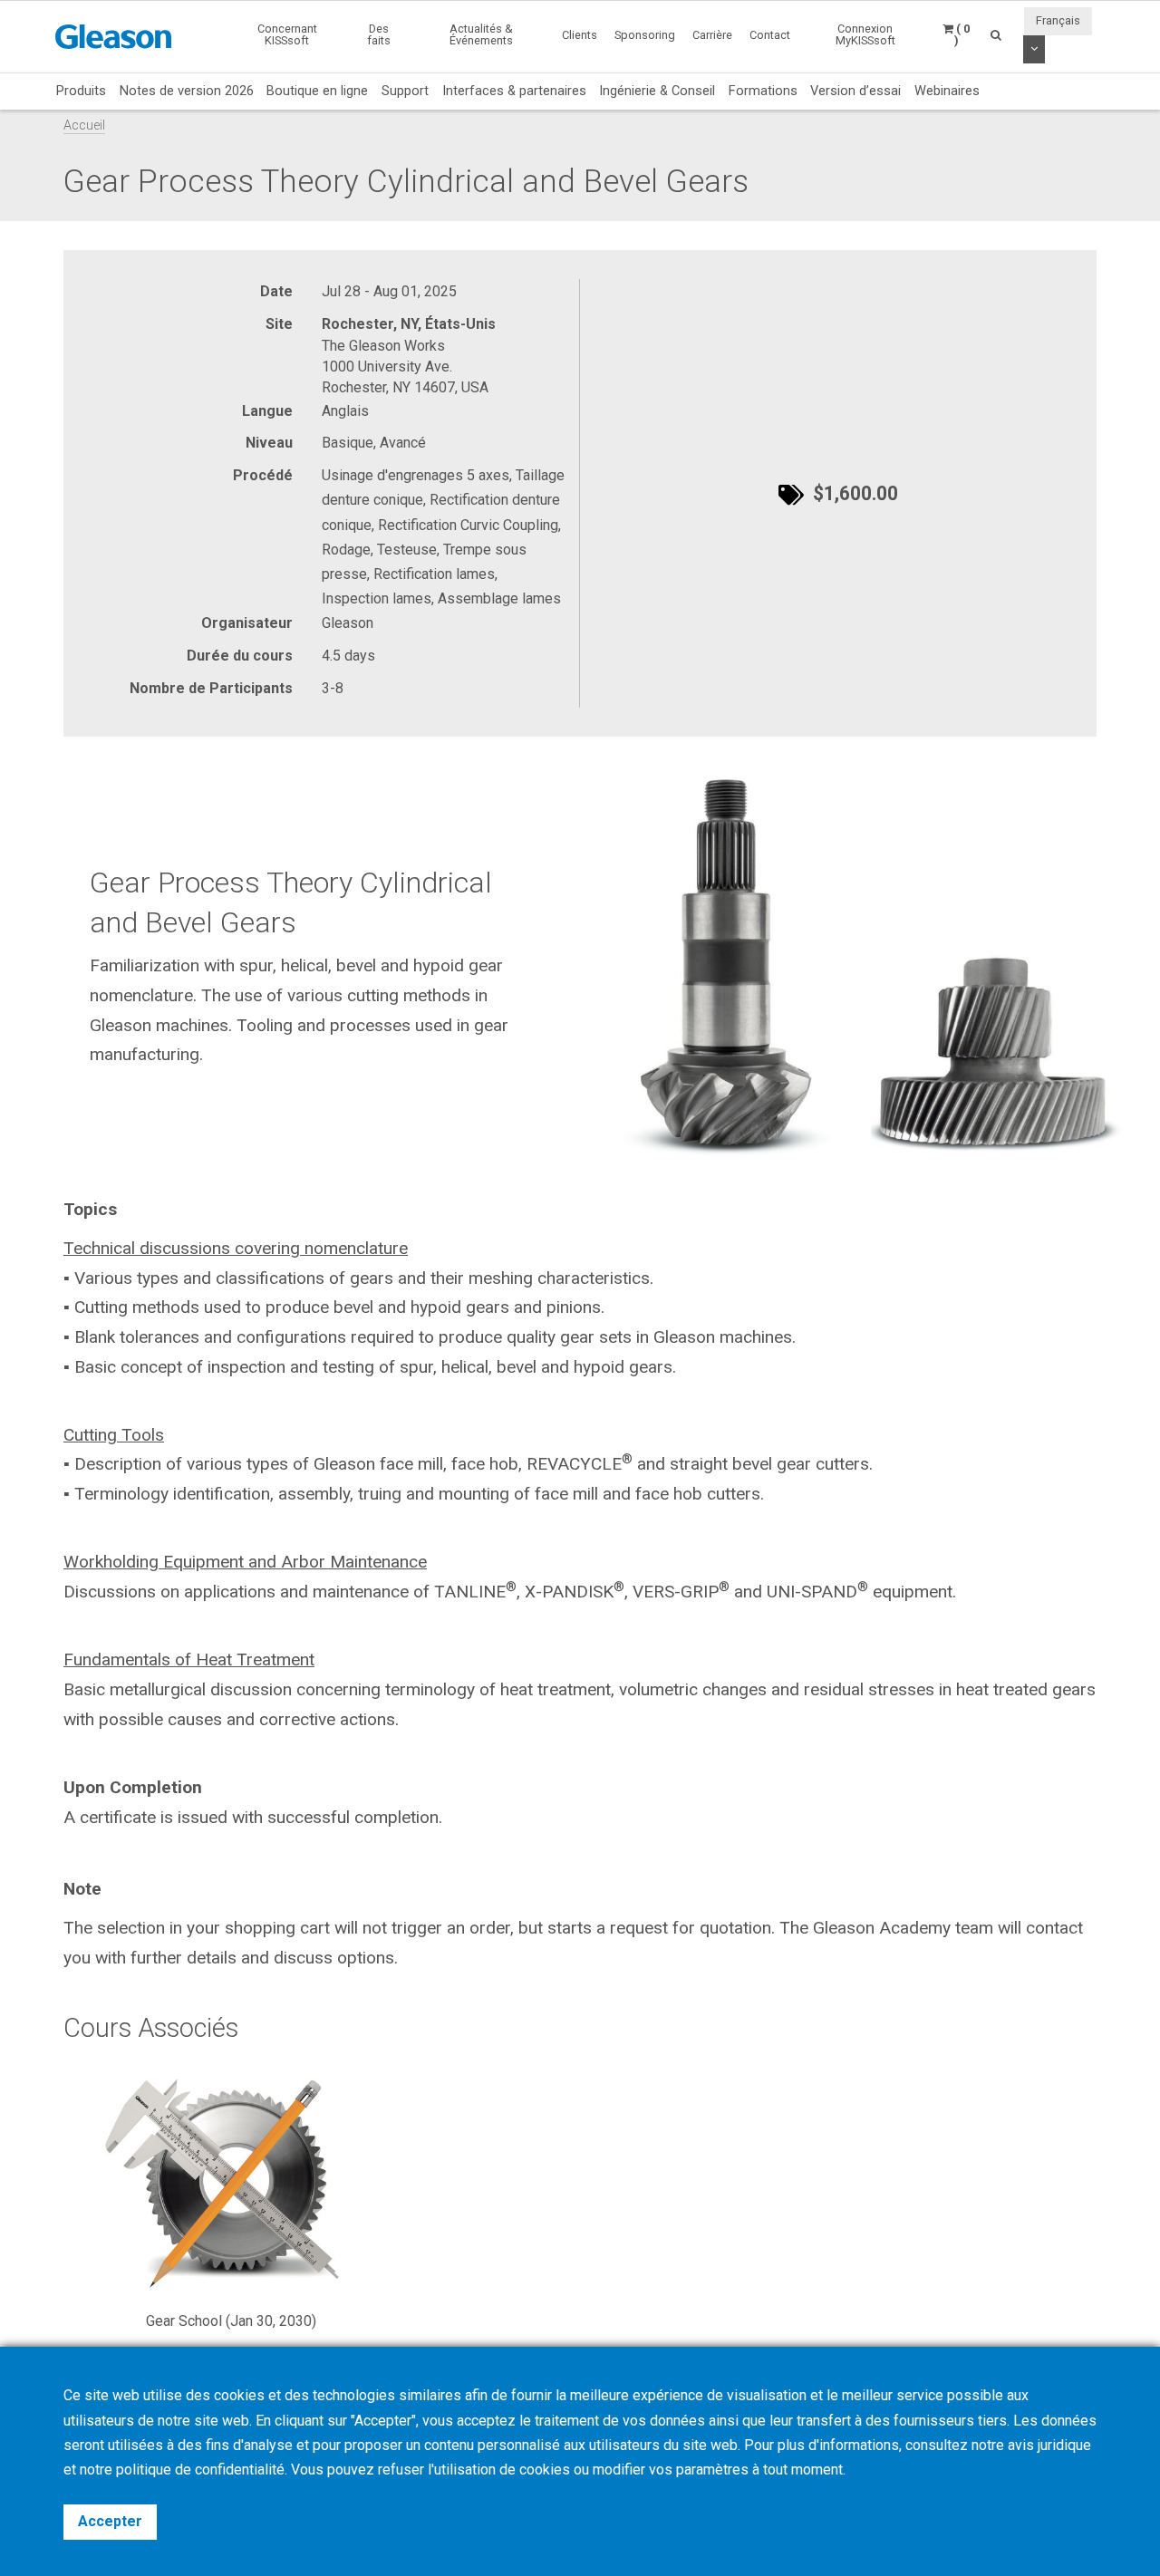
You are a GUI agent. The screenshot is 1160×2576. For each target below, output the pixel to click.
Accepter (110, 2521)
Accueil (84, 125)
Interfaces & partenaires (514, 91)
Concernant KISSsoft (287, 34)
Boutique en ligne (317, 91)
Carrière (712, 35)
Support (405, 91)
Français (1058, 20)
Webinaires (947, 91)
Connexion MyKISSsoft (865, 34)
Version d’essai (855, 91)
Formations (763, 91)
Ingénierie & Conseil (657, 91)
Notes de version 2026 (187, 91)
